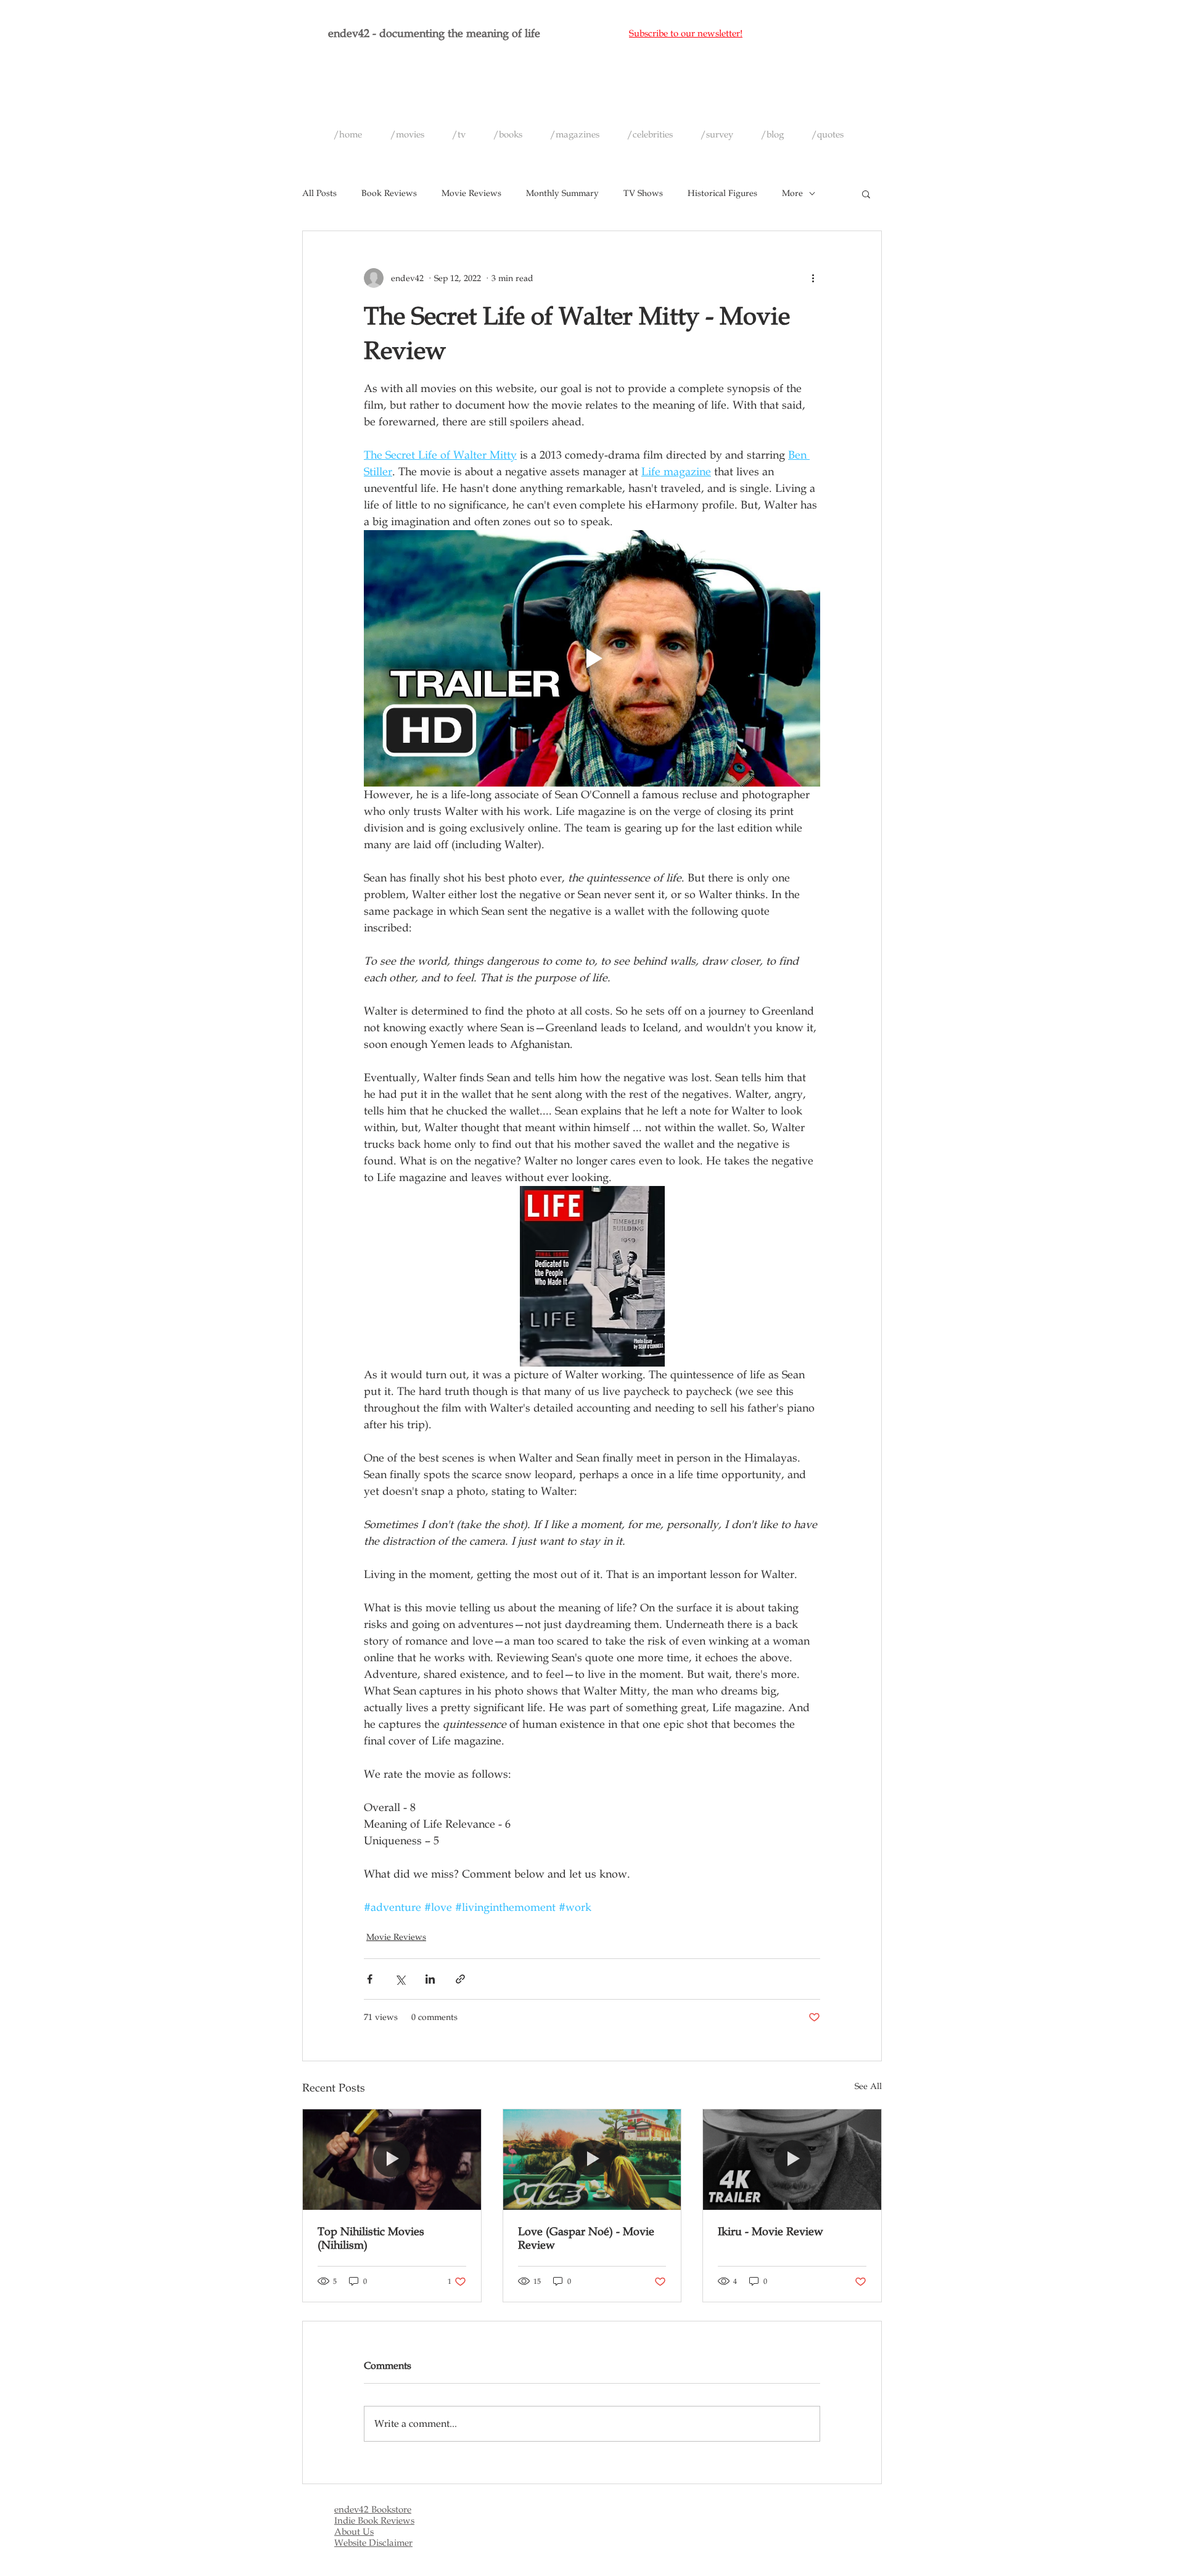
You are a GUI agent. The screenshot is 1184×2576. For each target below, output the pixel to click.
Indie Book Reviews (374, 2521)
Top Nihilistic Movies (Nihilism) (371, 2238)
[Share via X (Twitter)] (400, 1979)
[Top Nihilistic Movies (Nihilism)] (392, 2159)
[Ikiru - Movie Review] (792, 2159)
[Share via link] (460, 1979)
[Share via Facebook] (370, 1979)
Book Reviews (389, 193)
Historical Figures (722, 193)
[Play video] (592, 658)
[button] (866, 194)
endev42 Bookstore (373, 2509)
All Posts (319, 193)
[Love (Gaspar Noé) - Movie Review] (592, 2159)
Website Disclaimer (373, 2543)
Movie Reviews (471, 193)
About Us (354, 2532)
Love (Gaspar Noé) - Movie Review (586, 2238)
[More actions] (813, 278)
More (792, 193)
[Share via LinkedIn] (430, 1979)
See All (868, 2086)
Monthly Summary (562, 193)
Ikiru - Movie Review (771, 2231)
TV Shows (643, 193)
